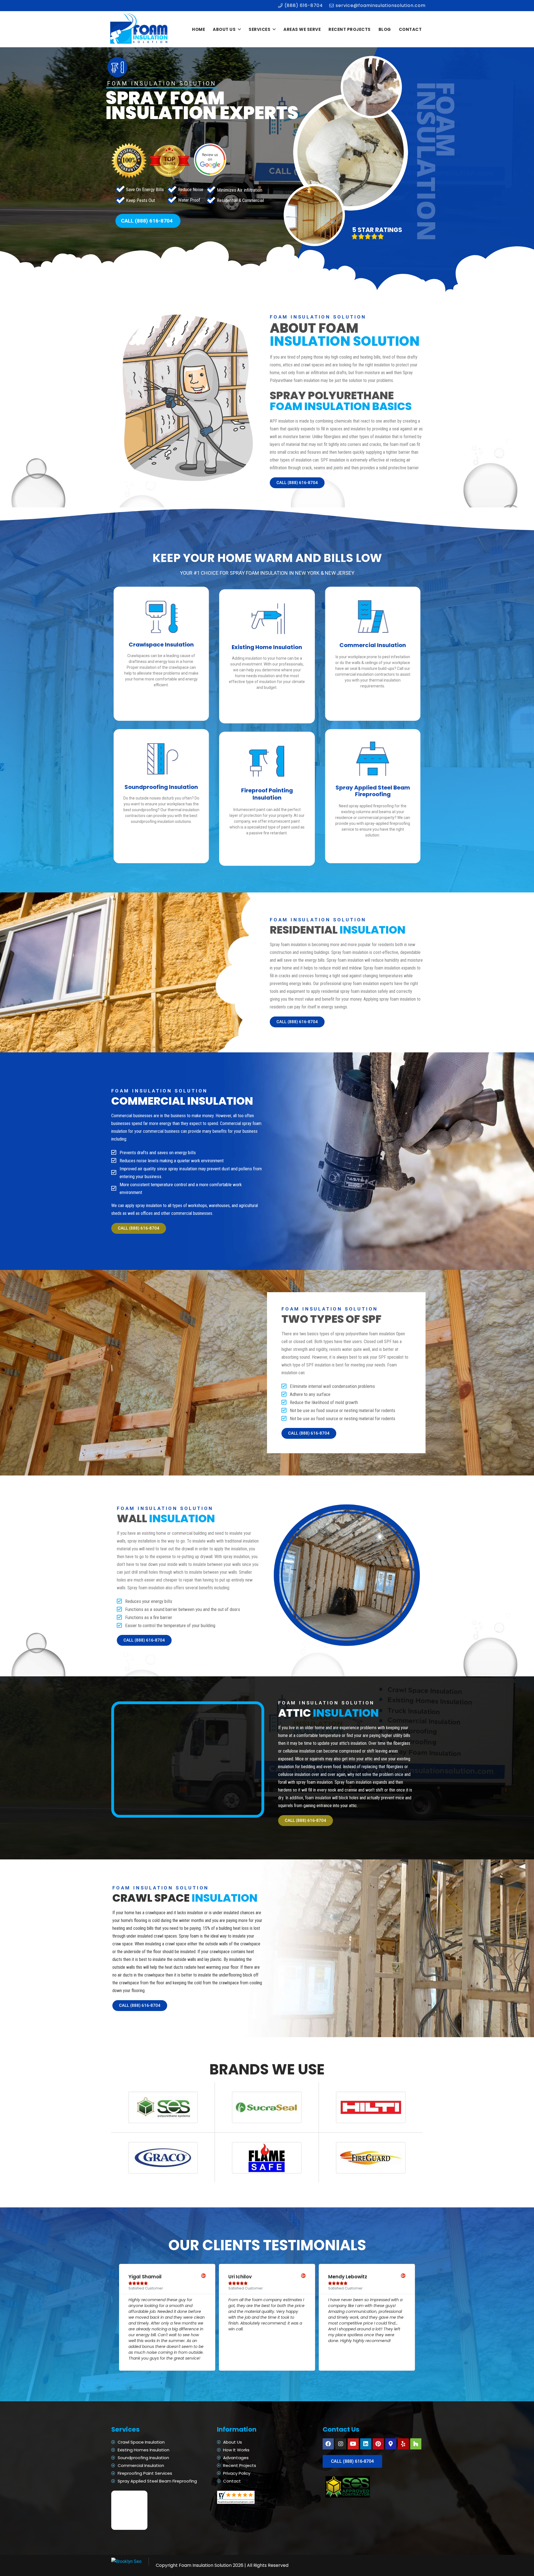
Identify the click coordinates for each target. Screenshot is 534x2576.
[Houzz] (416, 2444)
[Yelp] (403, 2444)
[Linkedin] (366, 2444)
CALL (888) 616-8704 (147, 221)
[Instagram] (341, 2444)
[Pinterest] (378, 2444)
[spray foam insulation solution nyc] (139, 29)
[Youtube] (353, 2444)
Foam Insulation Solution (205, 2565)
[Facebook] (328, 2444)
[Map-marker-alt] (391, 2444)
